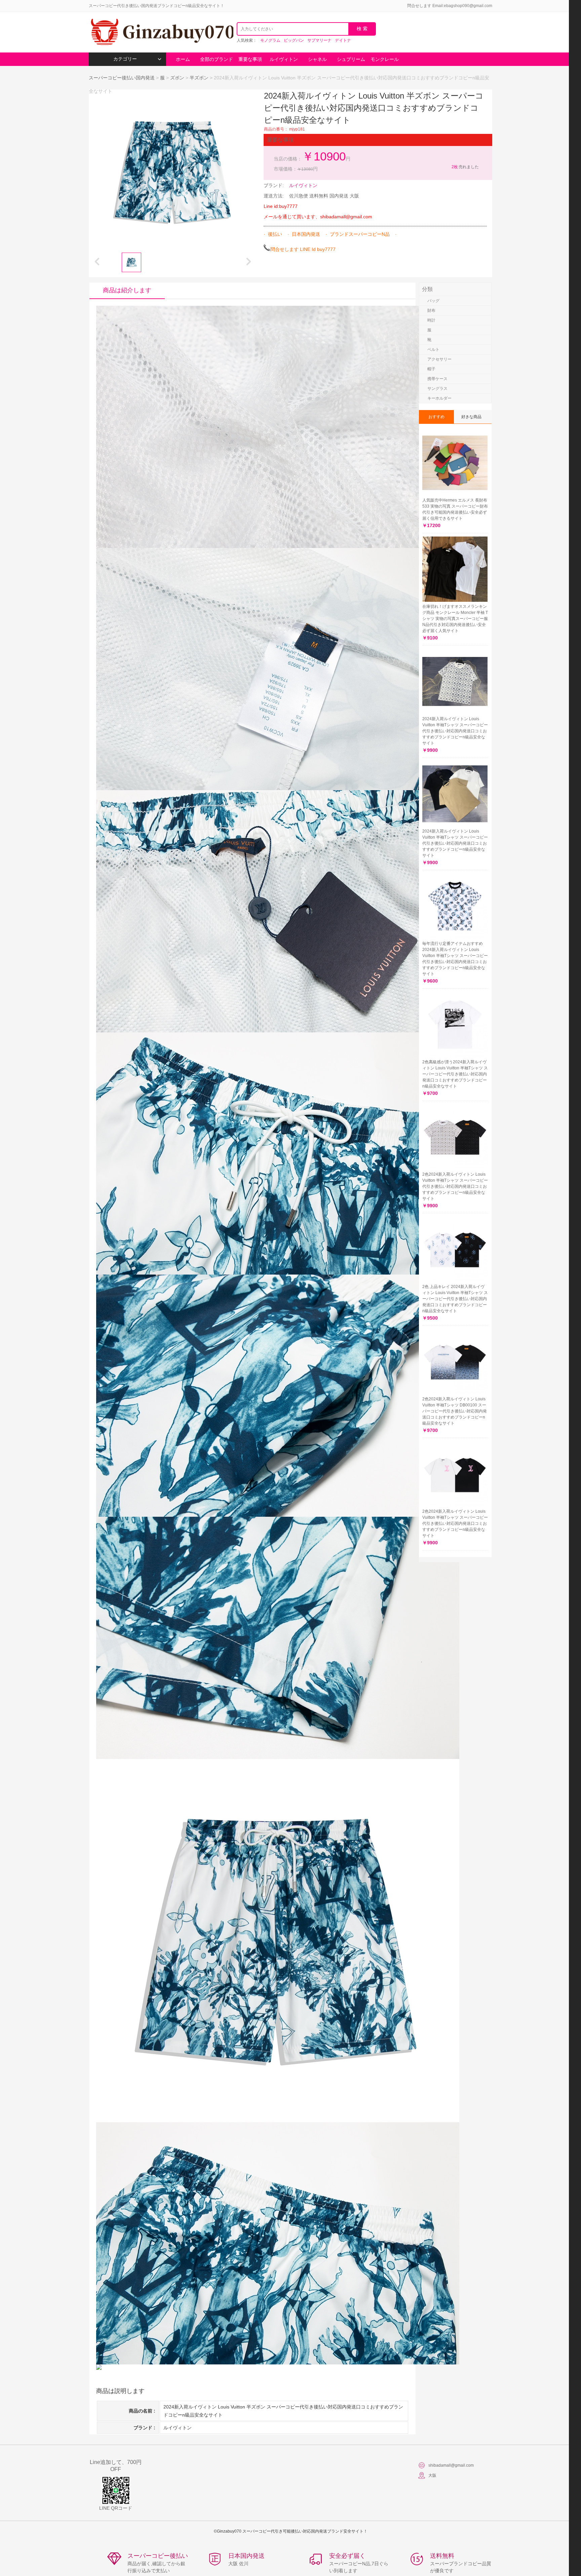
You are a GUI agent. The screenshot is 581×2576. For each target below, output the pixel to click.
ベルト (433, 349)
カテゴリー (125, 59)
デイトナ (343, 40)
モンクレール (385, 59)
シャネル (317, 59)
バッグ (433, 301)
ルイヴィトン (284, 59)
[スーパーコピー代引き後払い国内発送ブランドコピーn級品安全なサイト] (161, 32)
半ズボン (199, 78)
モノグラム (270, 40)
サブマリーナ (319, 40)
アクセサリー (439, 359)
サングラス (437, 389)
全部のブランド (217, 59)
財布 (431, 310)
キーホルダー (439, 398)
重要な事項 (250, 59)
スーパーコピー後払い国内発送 (122, 78)
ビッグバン (294, 40)
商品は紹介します (127, 290)
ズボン (177, 78)
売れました (465, 167)
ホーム (183, 59)
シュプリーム (351, 59)
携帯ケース (437, 379)
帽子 (431, 369)
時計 (431, 320)
